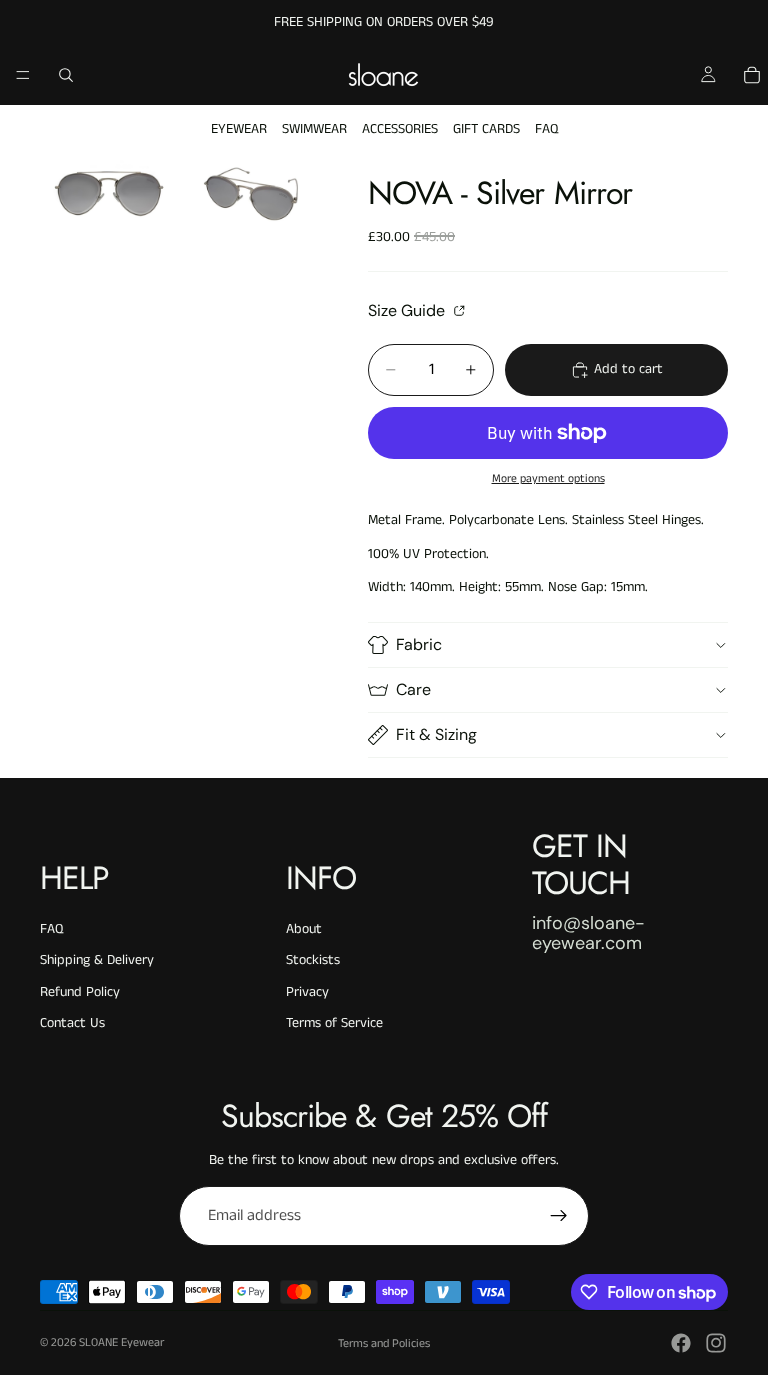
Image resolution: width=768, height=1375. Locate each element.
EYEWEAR (239, 129)
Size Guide (408, 310)
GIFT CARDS (486, 129)
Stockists (313, 960)
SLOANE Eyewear (121, 1342)
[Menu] (23, 75)
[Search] (66, 75)
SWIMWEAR (314, 129)
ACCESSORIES (400, 129)
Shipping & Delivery (97, 960)
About (304, 929)
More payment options (548, 479)
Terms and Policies (384, 1343)
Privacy (307, 992)
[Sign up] (559, 1216)
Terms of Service (334, 1023)
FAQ (546, 129)
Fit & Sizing (436, 734)
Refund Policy (80, 992)
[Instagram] (716, 1343)
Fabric (419, 644)
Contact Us (72, 1023)
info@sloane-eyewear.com (588, 933)
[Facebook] (681, 1343)
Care (413, 689)
